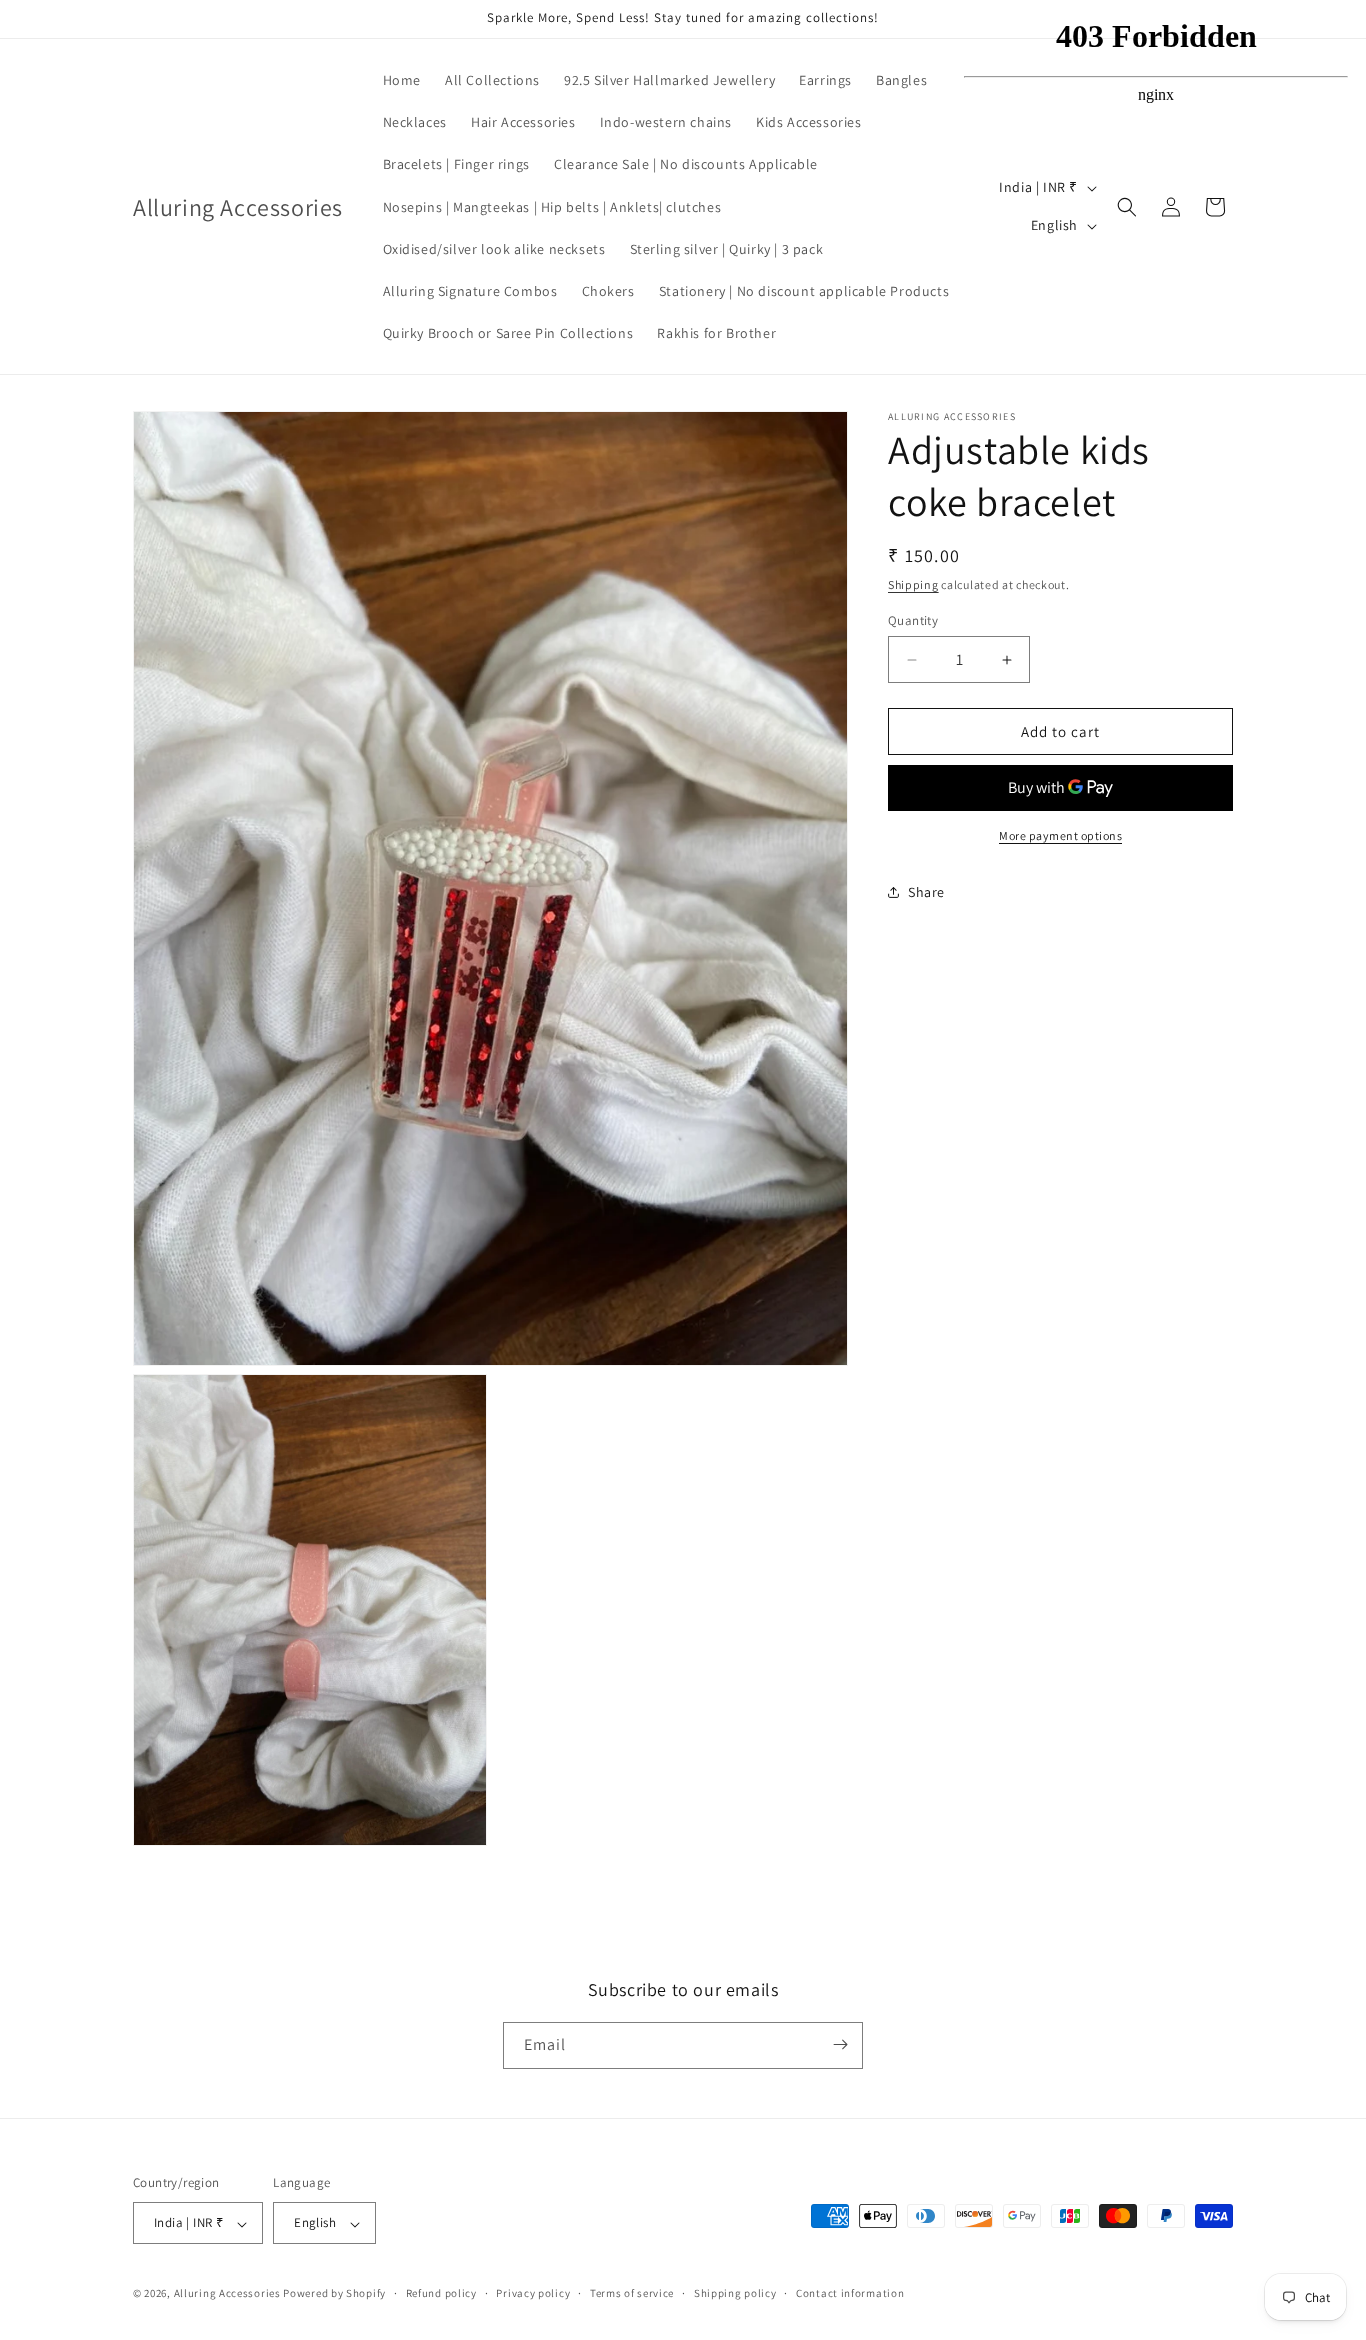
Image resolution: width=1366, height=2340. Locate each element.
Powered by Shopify (334, 2294)
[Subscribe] (840, 2044)
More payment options (1060, 835)
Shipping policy (735, 2293)
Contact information (850, 2293)
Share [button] (926, 892)
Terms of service (632, 2293)
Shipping (913, 584)
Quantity (913, 620)
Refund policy (441, 2293)
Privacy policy (533, 2293)
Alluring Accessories (227, 2294)
